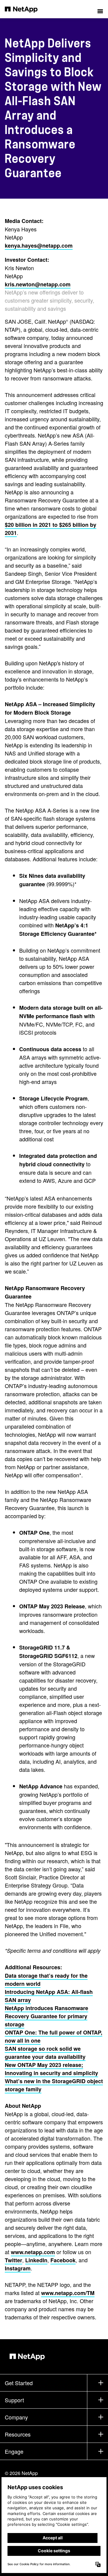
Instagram (18, 2268)
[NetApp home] (25, 9)
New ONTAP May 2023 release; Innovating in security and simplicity (51, 2069)
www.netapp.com (33, 2252)
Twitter (13, 2260)
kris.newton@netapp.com (38, 284)
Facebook (63, 2260)
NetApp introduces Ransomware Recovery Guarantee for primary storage (46, 2016)
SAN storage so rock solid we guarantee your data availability (45, 2053)
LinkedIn (36, 2260)
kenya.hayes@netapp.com (39, 246)
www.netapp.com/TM (68, 2293)
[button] (100, 9)
